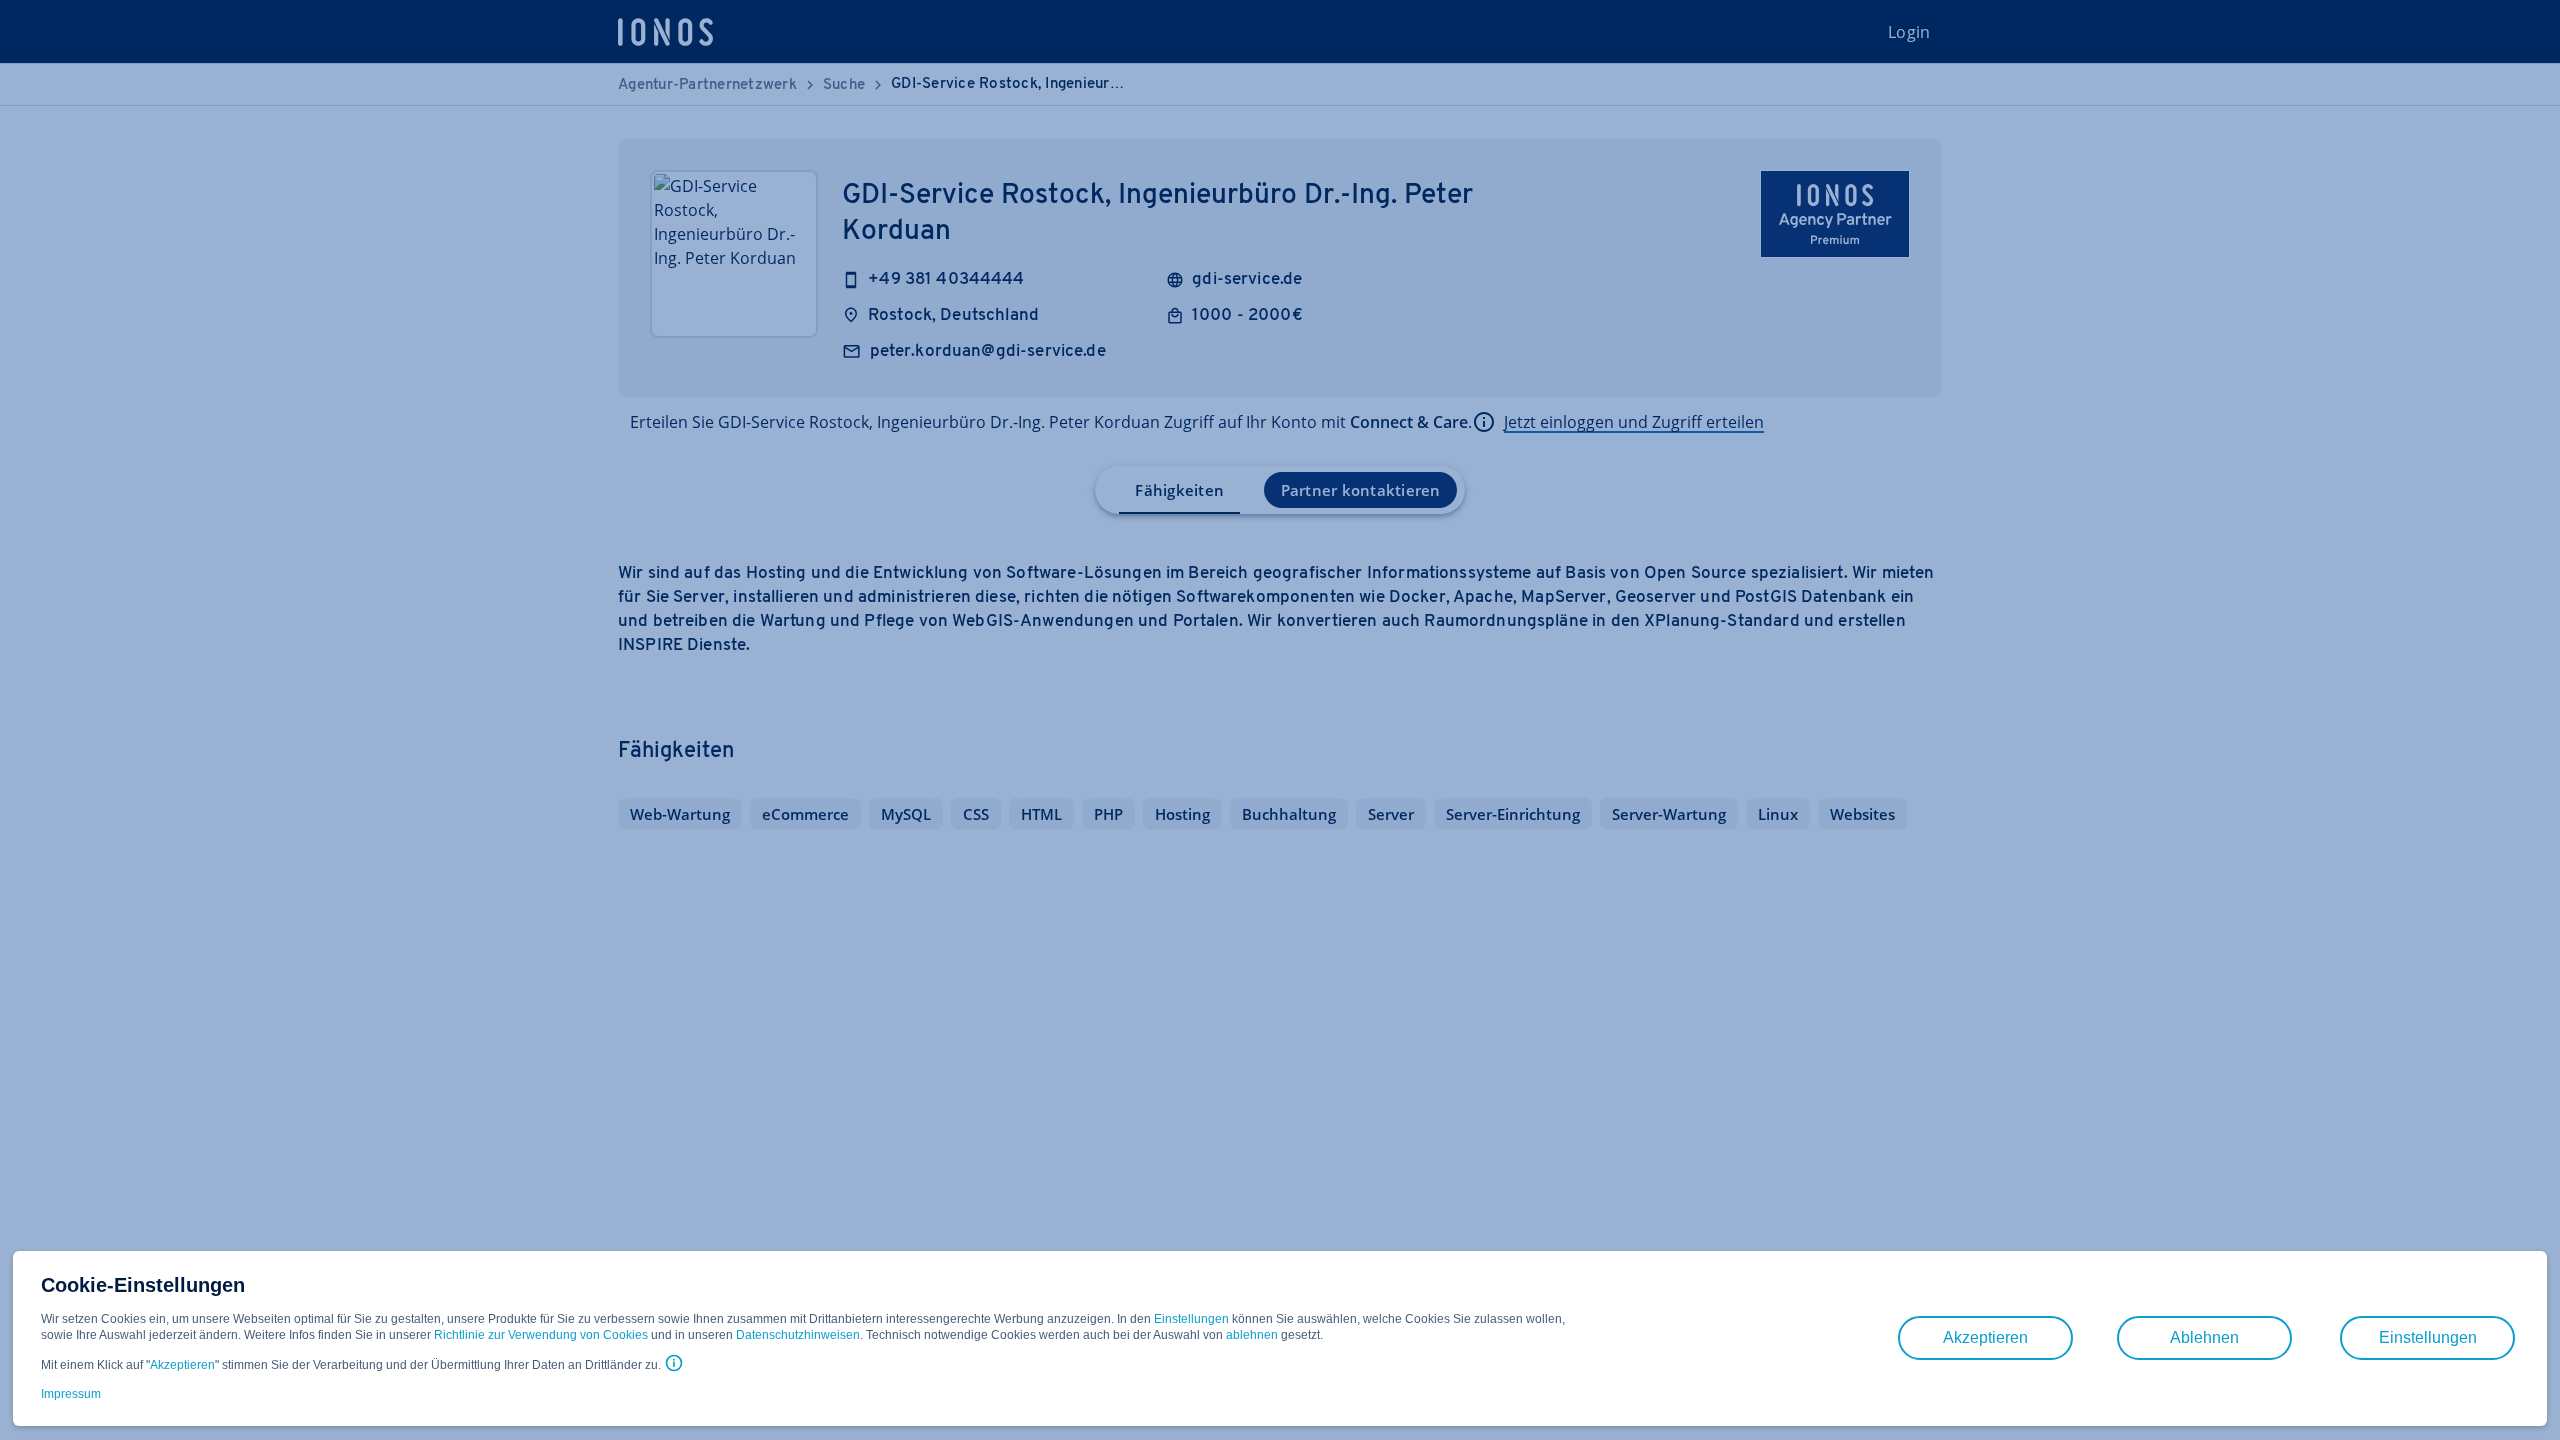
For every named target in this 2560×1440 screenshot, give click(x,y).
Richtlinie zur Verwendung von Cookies (541, 1335)
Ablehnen (2204, 1337)
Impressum (71, 1394)
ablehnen (1252, 1335)
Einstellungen (1191, 1319)
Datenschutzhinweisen (798, 1335)
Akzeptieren (182, 1365)
